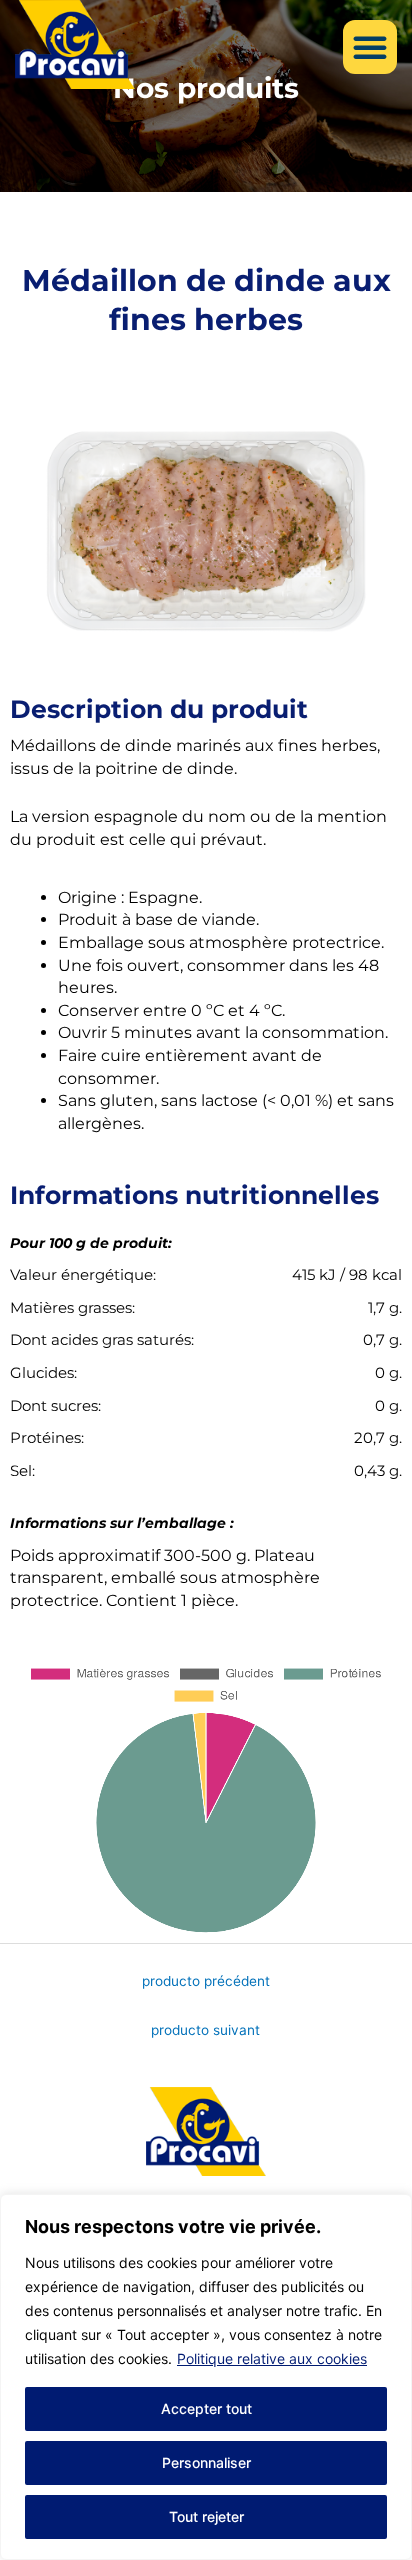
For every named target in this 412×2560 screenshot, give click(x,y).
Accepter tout (206, 2408)
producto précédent (206, 1981)
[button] (370, 47)
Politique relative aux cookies (272, 2358)
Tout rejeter (206, 2516)
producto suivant (205, 2030)
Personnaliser (206, 2462)
